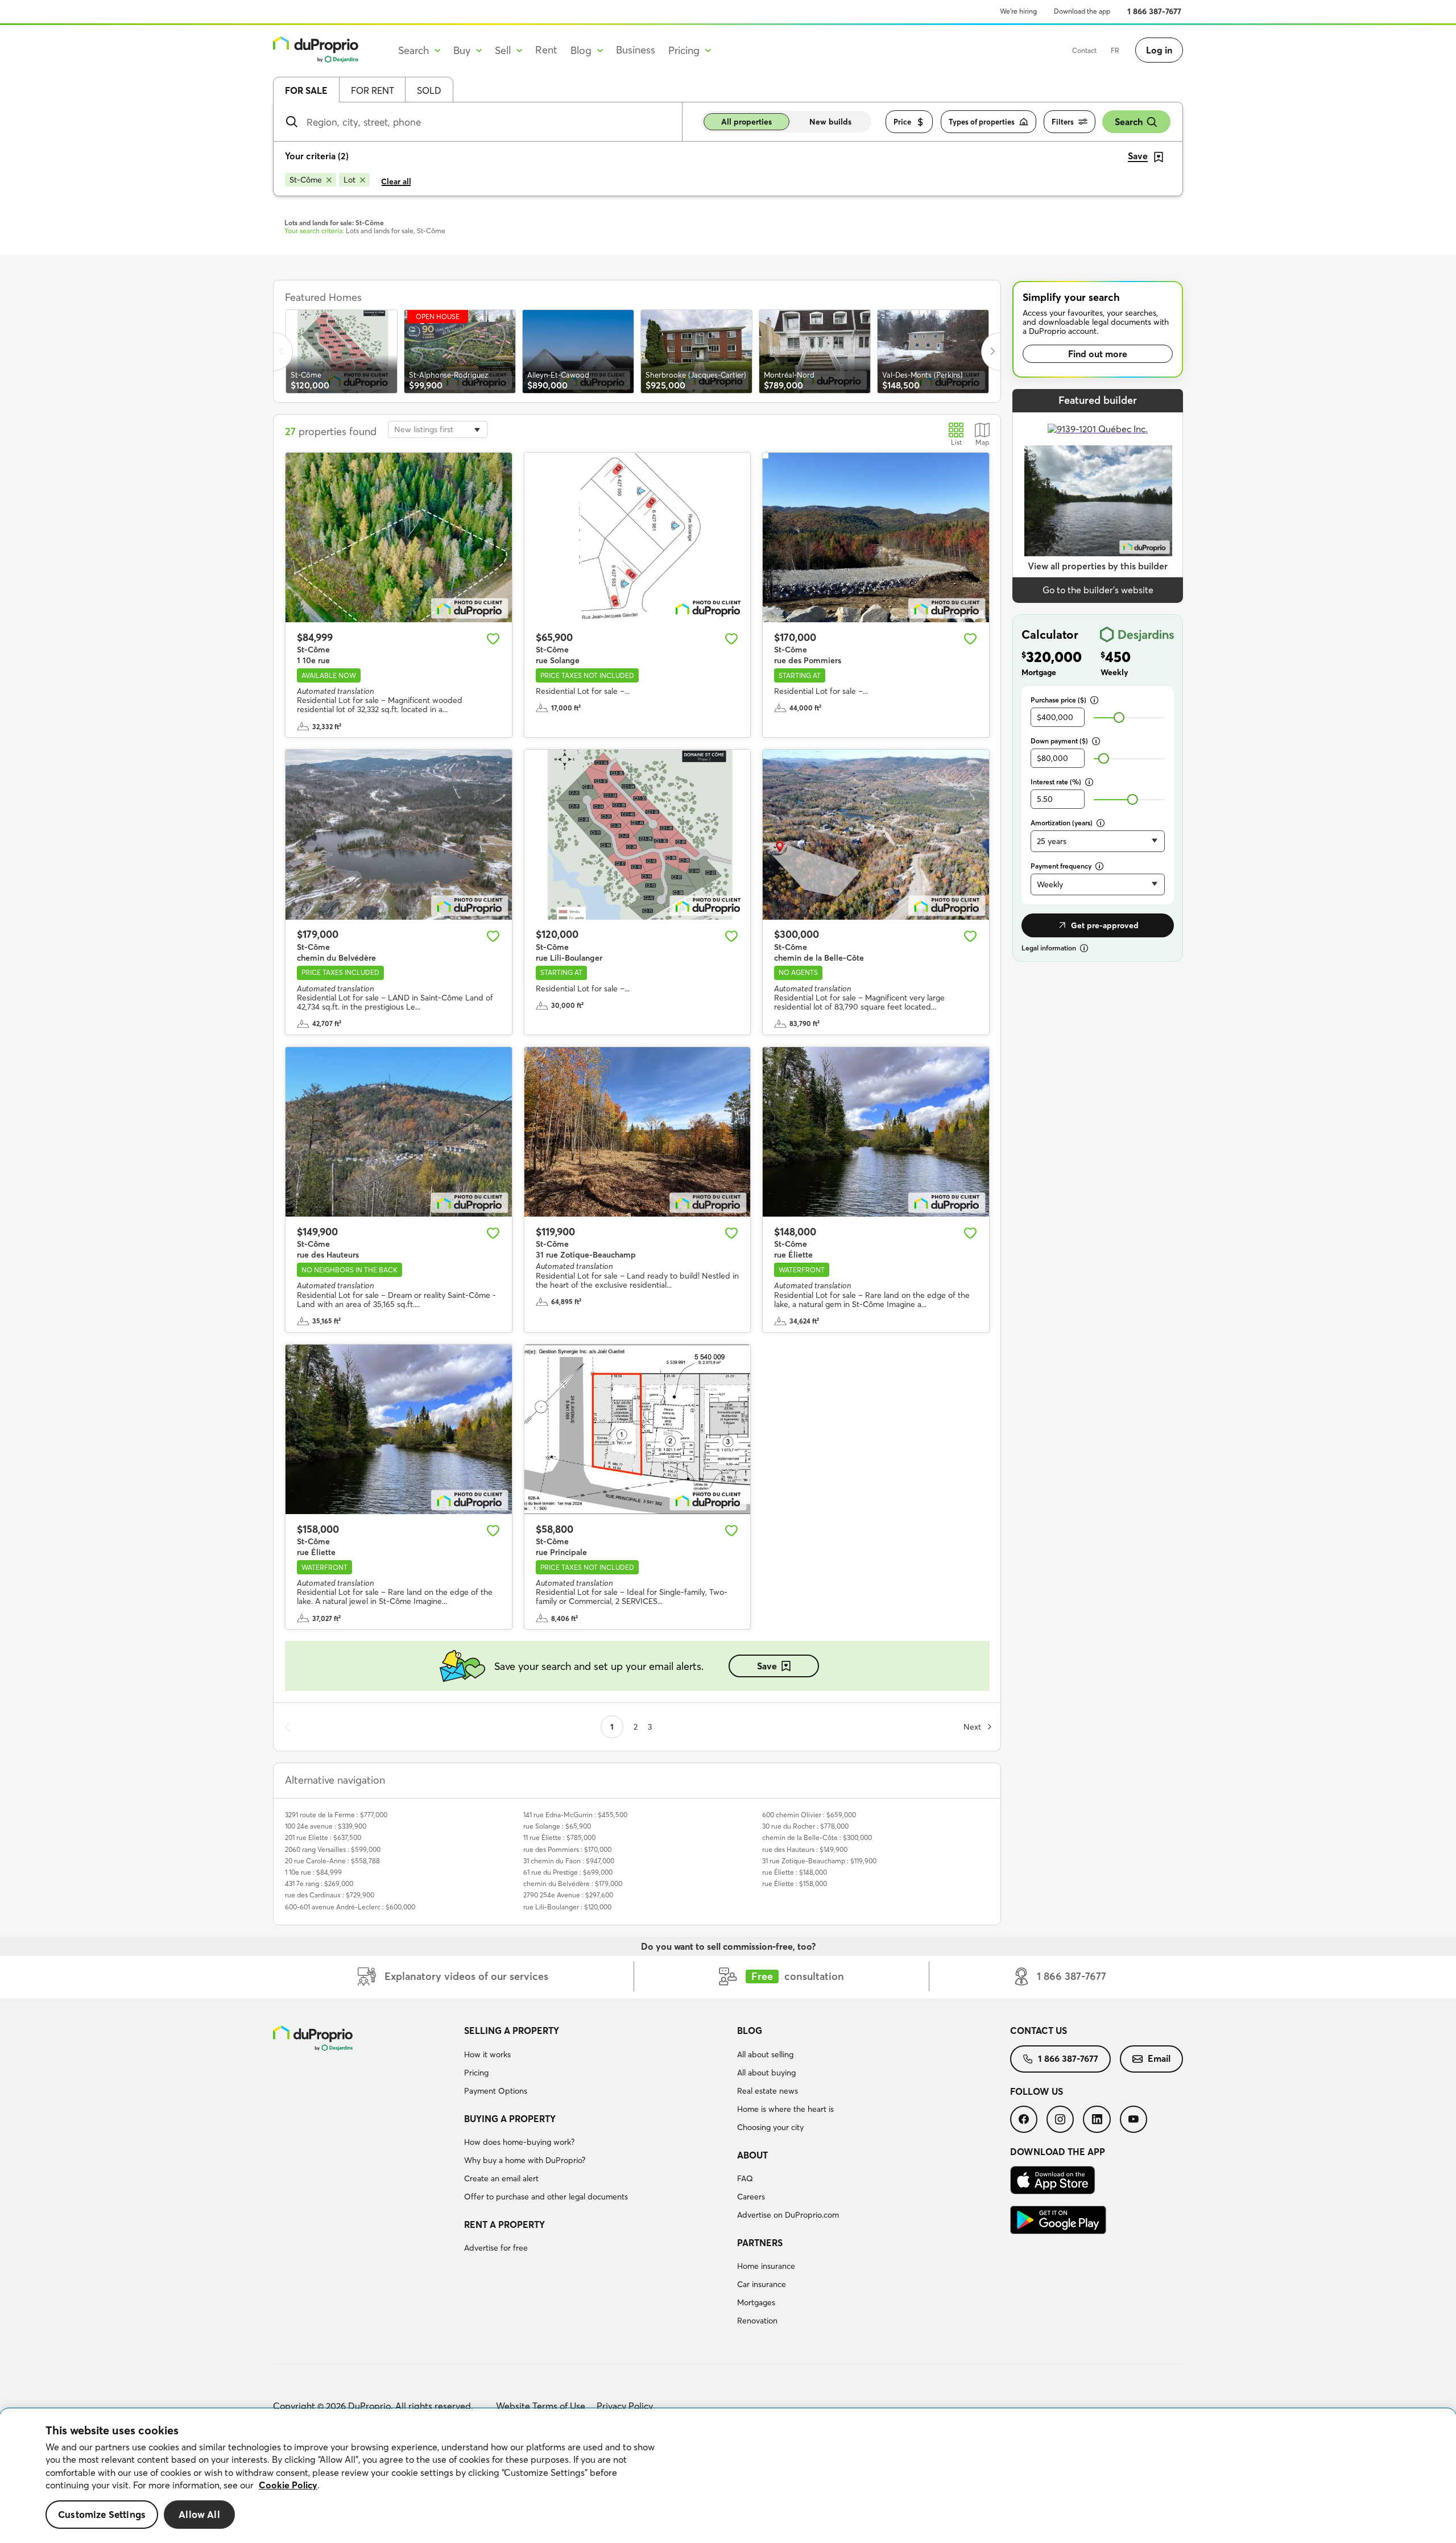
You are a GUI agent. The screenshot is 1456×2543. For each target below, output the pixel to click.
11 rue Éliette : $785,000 (559, 1837)
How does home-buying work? (519, 2142)
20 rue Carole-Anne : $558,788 (332, 1861)
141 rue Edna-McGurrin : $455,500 (575, 1815)
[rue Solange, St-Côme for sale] (638, 537)
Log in (1159, 50)
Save (767, 1666)
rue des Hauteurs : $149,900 (805, 1849)
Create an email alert (501, 2178)
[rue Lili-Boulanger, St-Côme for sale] (638, 834)
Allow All (199, 2515)
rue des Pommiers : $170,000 (567, 1849)
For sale (306, 90)
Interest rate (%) (1056, 782)
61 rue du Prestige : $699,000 (568, 1872)
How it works (487, 2054)
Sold (429, 90)
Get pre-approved (1105, 925)
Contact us (1039, 2031)
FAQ (745, 2178)
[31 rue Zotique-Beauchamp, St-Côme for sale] (638, 1132)
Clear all (396, 181)
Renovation (757, 2321)
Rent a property (504, 2224)
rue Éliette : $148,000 (795, 1872)
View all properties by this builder (1098, 566)
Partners (760, 2243)
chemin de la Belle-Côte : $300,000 (817, 1837)
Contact (1084, 50)
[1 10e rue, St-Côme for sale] (399, 537)
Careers (751, 2197)
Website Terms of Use (541, 2406)
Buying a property (510, 2119)
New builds (830, 122)
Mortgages (756, 2302)
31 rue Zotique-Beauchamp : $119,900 (819, 1861)
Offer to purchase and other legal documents (546, 2197)
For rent (373, 90)
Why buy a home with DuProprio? (525, 2160)
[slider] (1119, 718)
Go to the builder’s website (1098, 590)
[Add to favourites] (493, 639)
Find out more (1098, 354)
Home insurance (766, 2266)
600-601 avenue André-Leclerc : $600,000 (350, 1907)
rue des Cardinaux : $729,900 (330, 1895)
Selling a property (512, 2031)
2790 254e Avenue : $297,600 (568, 1895)
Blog (750, 2031)
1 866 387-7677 (1154, 11)
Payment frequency (1061, 866)
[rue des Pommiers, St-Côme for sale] (876, 537)
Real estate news (768, 2091)
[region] (728, 2476)
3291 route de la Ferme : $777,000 (336, 1815)
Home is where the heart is (785, 2109)
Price (902, 122)
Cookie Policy (288, 2485)
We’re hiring (1018, 11)
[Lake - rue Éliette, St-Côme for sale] (876, 1132)
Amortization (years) (1062, 823)
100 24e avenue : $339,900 (326, 1826)
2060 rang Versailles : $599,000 (333, 1849)
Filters (1063, 122)
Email (1159, 2058)
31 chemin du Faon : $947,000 (569, 1861)
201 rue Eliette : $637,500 (323, 1837)
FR (1115, 50)
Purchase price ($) (1058, 700)
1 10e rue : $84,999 (313, 1872)
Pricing (476, 2073)
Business (636, 50)
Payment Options (496, 2091)
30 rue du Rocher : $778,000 (805, 1826)
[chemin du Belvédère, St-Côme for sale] (399, 834)
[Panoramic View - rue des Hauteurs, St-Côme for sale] (399, 1132)
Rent (546, 50)
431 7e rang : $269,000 (319, 1884)
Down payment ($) (1059, 741)
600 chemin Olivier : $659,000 (809, 1815)
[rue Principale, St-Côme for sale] (638, 1429)
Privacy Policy (625, 2406)
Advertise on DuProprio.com (788, 2215)
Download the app (1082, 11)
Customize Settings (102, 2515)
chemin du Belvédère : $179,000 (573, 1884)
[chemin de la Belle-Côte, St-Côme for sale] (876, 834)
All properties (746, 122)
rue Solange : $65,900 (557, 1826)
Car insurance (762, 2284)
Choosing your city (770, 2127)
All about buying (766, 2073)
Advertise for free (496, 2248)
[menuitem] (596, 2062)
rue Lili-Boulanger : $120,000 (567, 1907)
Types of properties (982, 122)
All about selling (765, 2054)
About (752, 2155)
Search (1129, 122)
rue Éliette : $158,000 (795, 1884)
